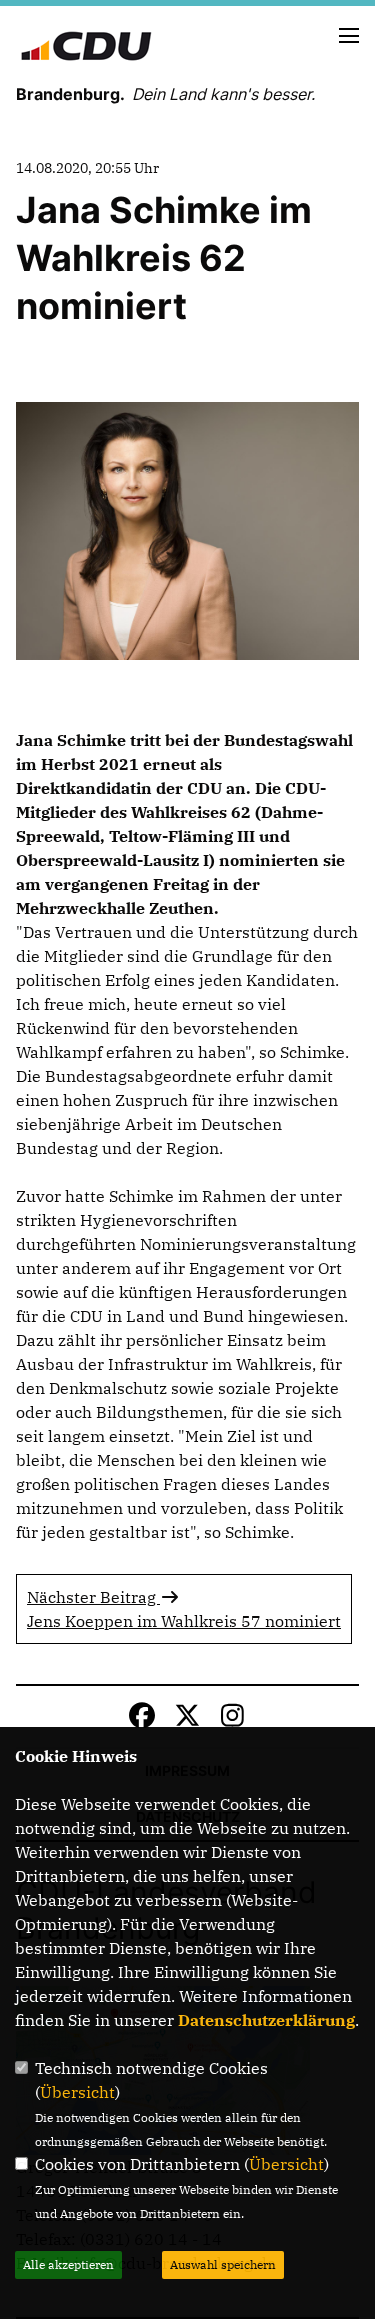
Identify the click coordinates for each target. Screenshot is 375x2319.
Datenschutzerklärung (266, 2020)
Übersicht (77, 2092)
